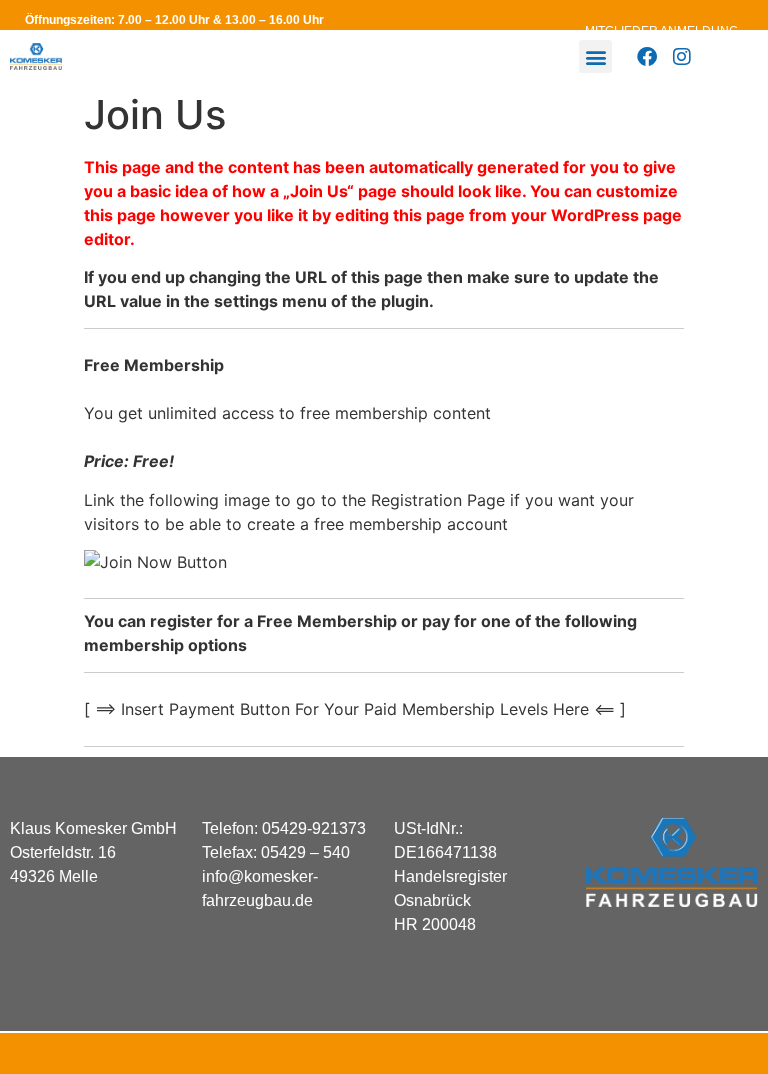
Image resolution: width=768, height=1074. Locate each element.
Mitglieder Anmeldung (661, 31)
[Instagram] (682, 57)
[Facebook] (647, 57)
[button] (595, 56)
